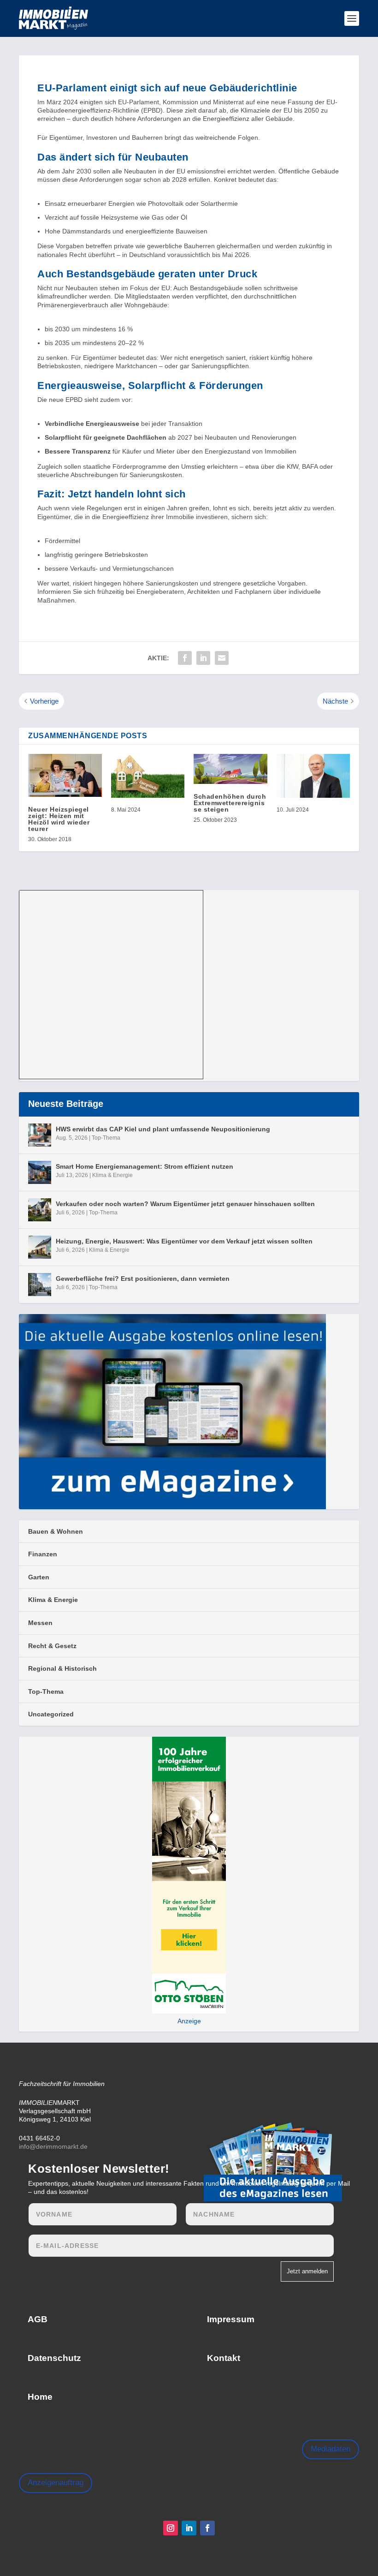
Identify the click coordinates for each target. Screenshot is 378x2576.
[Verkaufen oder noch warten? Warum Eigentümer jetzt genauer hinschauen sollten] (40, 1210)
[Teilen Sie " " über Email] (222, 658)
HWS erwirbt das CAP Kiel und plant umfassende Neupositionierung (163, 1129)
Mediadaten (331, 2449)
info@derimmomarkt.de (53, 2146)
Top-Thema (106, 1138)
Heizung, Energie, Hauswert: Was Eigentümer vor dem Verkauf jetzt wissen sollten (184, 1241)
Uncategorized (51, 1714)
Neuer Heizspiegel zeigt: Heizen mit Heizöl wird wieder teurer (59, 819)
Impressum (231, 2319)
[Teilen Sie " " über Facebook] (185, 658)
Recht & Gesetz (52, 1646)
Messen (40, 1623)
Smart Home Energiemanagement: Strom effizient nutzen (145, 1166)
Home (40, 2397)
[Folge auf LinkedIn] (189, 2528)
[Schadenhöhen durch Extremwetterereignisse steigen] (230, 769)
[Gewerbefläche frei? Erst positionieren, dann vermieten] (40, 1285)
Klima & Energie (112, 1175)
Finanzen (43, 1554)
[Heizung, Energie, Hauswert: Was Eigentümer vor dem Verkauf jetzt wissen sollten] (40, 1247)
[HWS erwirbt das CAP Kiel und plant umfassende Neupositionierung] (40, 1135)
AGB (38, 2319)
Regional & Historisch (62, 1668)
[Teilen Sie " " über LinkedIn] (203, 658)
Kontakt (224, 2358)
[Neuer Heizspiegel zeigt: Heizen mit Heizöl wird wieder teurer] (65, 775)
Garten (39, 1577)
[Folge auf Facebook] (207, 2528)
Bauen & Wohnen (56, 1531)
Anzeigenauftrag (56, 2483)
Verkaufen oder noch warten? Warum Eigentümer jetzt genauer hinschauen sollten (185, 1204)
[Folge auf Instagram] (171, 2528)
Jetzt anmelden (307, 2271)
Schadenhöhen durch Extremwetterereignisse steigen (230, 803)
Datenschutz (54, 2358)
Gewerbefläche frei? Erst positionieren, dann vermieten (143, 1279)
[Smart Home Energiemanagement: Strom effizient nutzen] (40, 1172)
